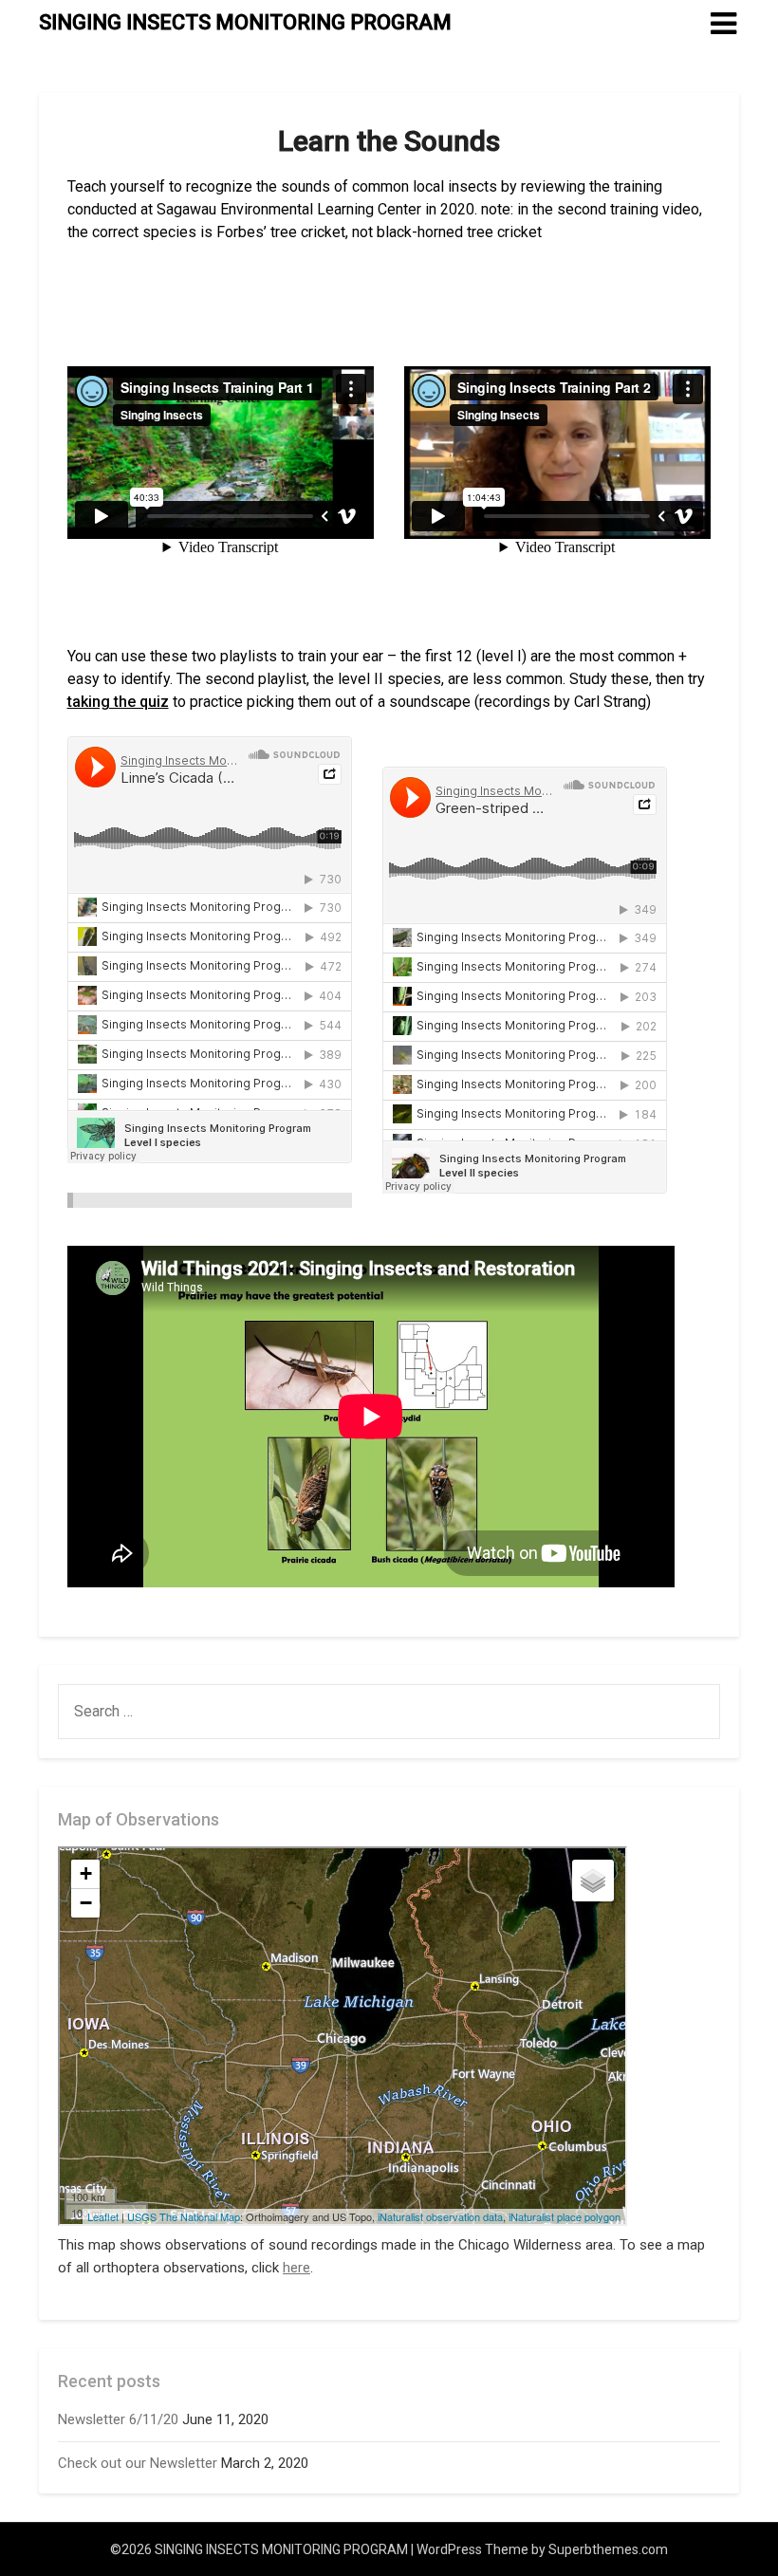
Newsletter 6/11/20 (118, 2419)
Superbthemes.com (608, 2549)
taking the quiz (118, 702)
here (296, 2268)
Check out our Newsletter (138, 2463)
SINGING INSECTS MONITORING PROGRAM (245, 22)
